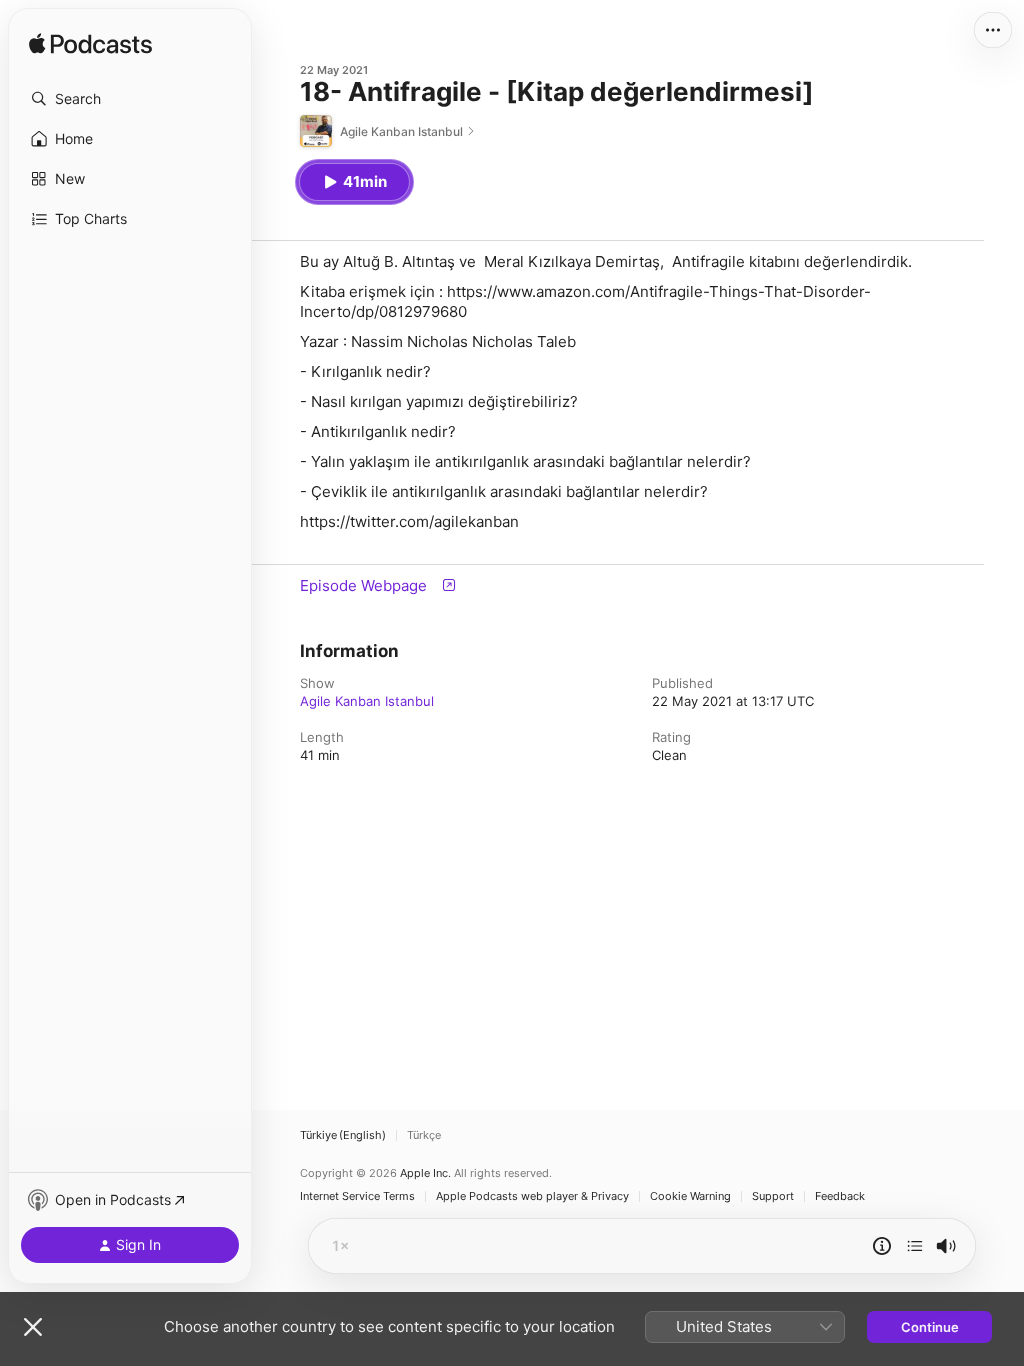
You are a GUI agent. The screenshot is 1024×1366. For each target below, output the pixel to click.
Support (773, 1196)
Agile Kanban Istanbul (367, 701)
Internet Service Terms (357, 1196)
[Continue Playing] (915, 1246)
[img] (90, 45)
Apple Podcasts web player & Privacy (532, 1196)
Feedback (840, 1196)
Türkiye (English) (343, 1135)
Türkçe (424, 1135)
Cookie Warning (690, 1196)
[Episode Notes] (882, 1246)
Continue (930, 1327)
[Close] (33, 1327)
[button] (130, 99)
